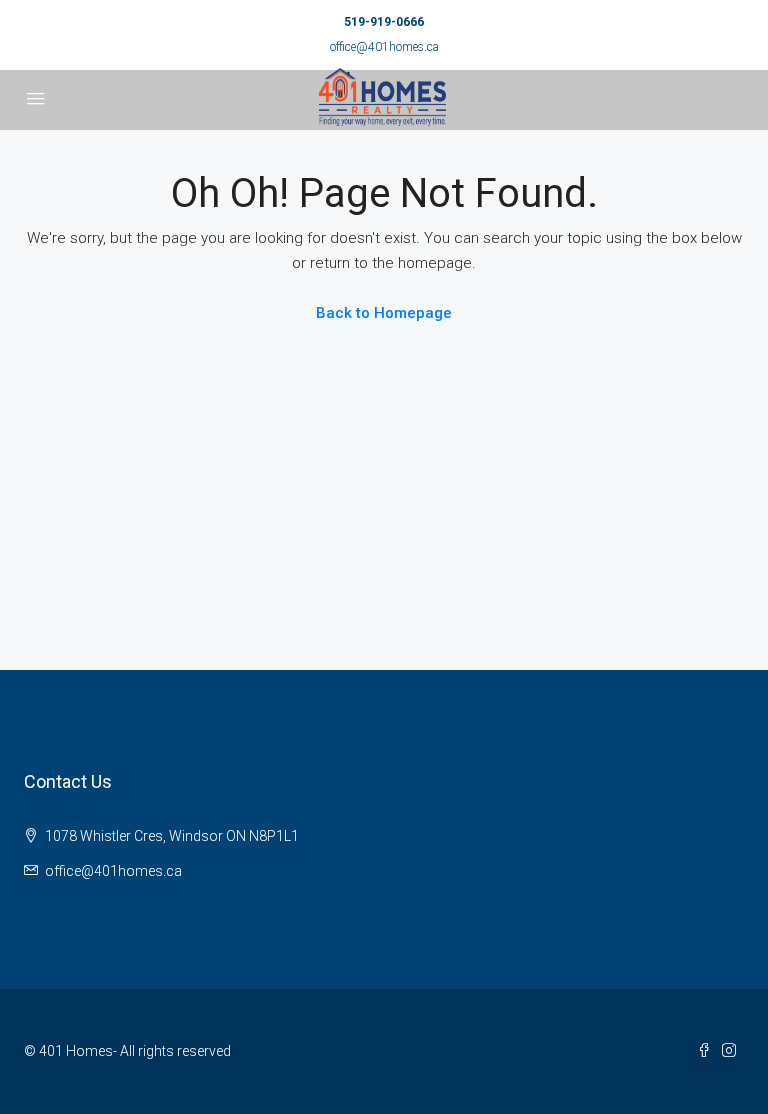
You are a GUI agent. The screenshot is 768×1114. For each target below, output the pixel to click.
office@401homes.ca (384, 47)
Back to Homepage (384, 313)
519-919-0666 (384, 22)
